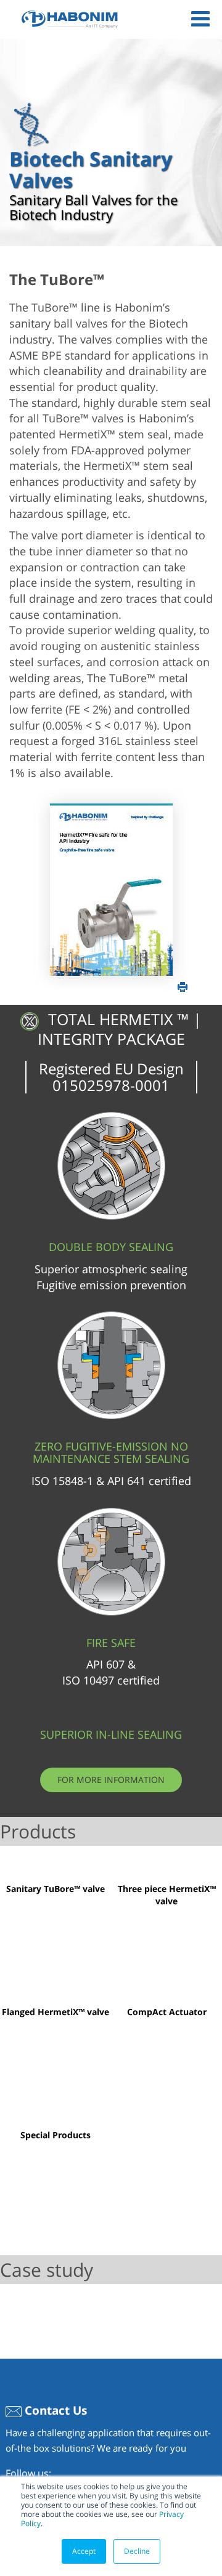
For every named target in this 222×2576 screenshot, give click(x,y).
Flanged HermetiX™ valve (55, 2012)
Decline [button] (137, 2551)
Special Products (55, 2135)
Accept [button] (84, 2551)
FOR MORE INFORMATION (111, 1780)
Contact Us (54, 2410)
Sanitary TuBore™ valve (55, 1889)
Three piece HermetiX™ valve (167, 1895)
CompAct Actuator (167, 2012)
